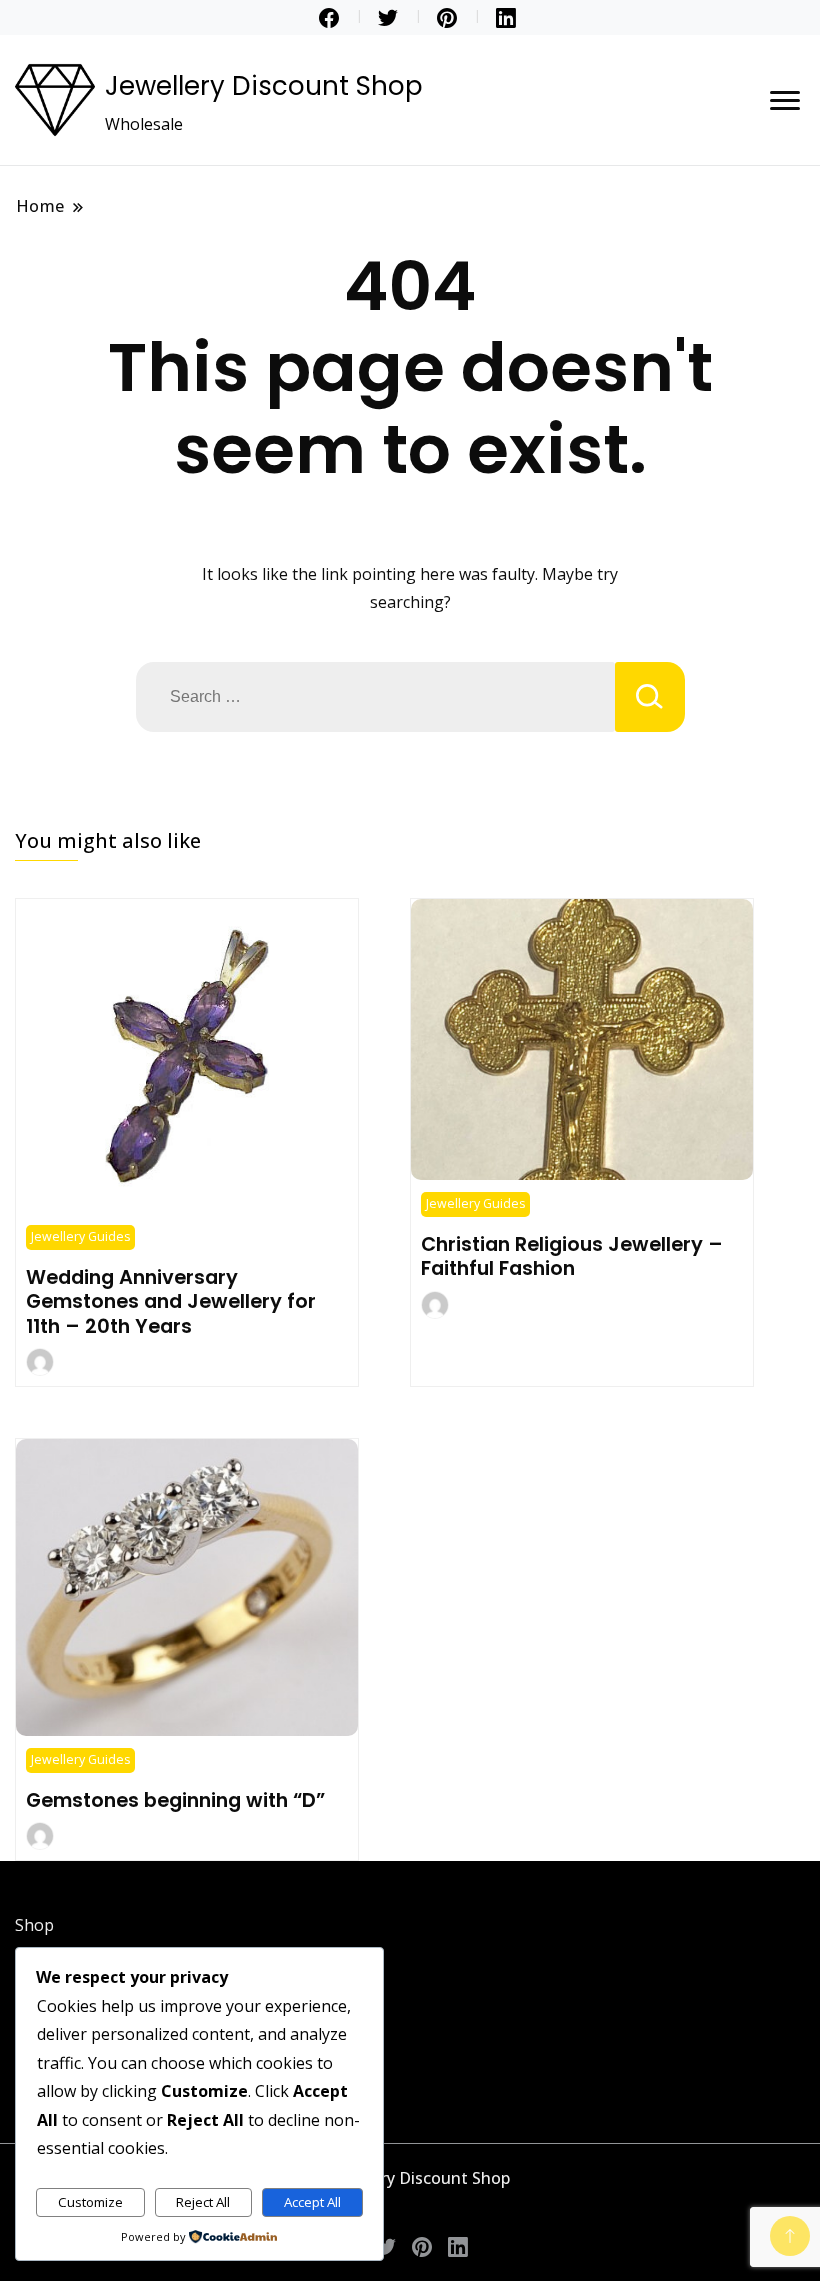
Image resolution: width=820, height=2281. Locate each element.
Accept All (312, 2202)
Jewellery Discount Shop (264, 86)
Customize (90, 2202)
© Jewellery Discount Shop (410, 2178)
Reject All (203, 2202)
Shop (34, 1925)
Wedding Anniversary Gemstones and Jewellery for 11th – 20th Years (171, 1301)
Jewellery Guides (80, 1236)
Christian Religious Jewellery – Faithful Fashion (572, 1256)
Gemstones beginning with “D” (175, 1800)
